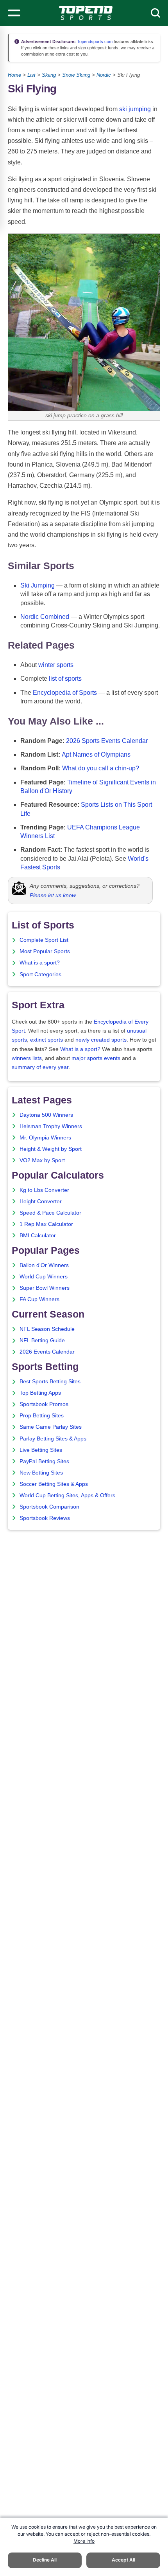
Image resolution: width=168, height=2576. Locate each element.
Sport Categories (40, 974)
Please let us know (53, 895)
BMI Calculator (38, 1236)
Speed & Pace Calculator (50, 1213)
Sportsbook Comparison (49, 1507)
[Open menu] (14, 13)
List (31, 75)
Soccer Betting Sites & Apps (54, 1484)
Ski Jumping (38, 585)
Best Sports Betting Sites (50, 1382)
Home (14, 75)
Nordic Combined (45, 617)
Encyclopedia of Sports (65, 693)
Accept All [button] (123, 2560)
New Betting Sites (41, 1473)
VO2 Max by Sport (42, 1160)
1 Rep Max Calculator (46, 1224)
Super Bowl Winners (45, 1288)
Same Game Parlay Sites (51, 1427)
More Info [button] (84, 2541)
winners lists (27, 1058)
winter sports (56, 665)
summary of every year (40, 1067)
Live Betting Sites (41, 1450)
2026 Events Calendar (47, 1352)
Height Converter (41, 1201)
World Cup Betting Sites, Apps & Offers (67, 1495)
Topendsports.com (94, 41)
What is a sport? (40, 963)
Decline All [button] (45, 2560)
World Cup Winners (44, 1277)
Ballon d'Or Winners (44, 1265)
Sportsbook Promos (44, 1404)
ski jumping (135, 109)
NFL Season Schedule (47, 1329)
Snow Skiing (76, 75)
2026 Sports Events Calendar (107, 741)
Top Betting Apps (40, 1393)
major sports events (96, 1058)
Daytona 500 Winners (46, 1115)
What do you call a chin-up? (101, 768)
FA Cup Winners (39, 1299)
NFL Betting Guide (42, 1340)
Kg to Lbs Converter (44, 1190)
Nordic (104, 75)
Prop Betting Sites (42, 1416)
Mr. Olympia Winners (45, 1138)
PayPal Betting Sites (44, 1461)
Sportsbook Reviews (45, 1518)
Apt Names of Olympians (96, 754)
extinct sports (46, 1040)
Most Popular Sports (45, 951)
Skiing (49, 75)
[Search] (155, 13)
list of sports (65, 679)
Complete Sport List (44, 940)
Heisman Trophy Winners (51, 1126)
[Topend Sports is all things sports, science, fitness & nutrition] (86, 13)
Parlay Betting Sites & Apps (53, 1439)
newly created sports (101, 1040)
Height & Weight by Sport (51, 1149)
